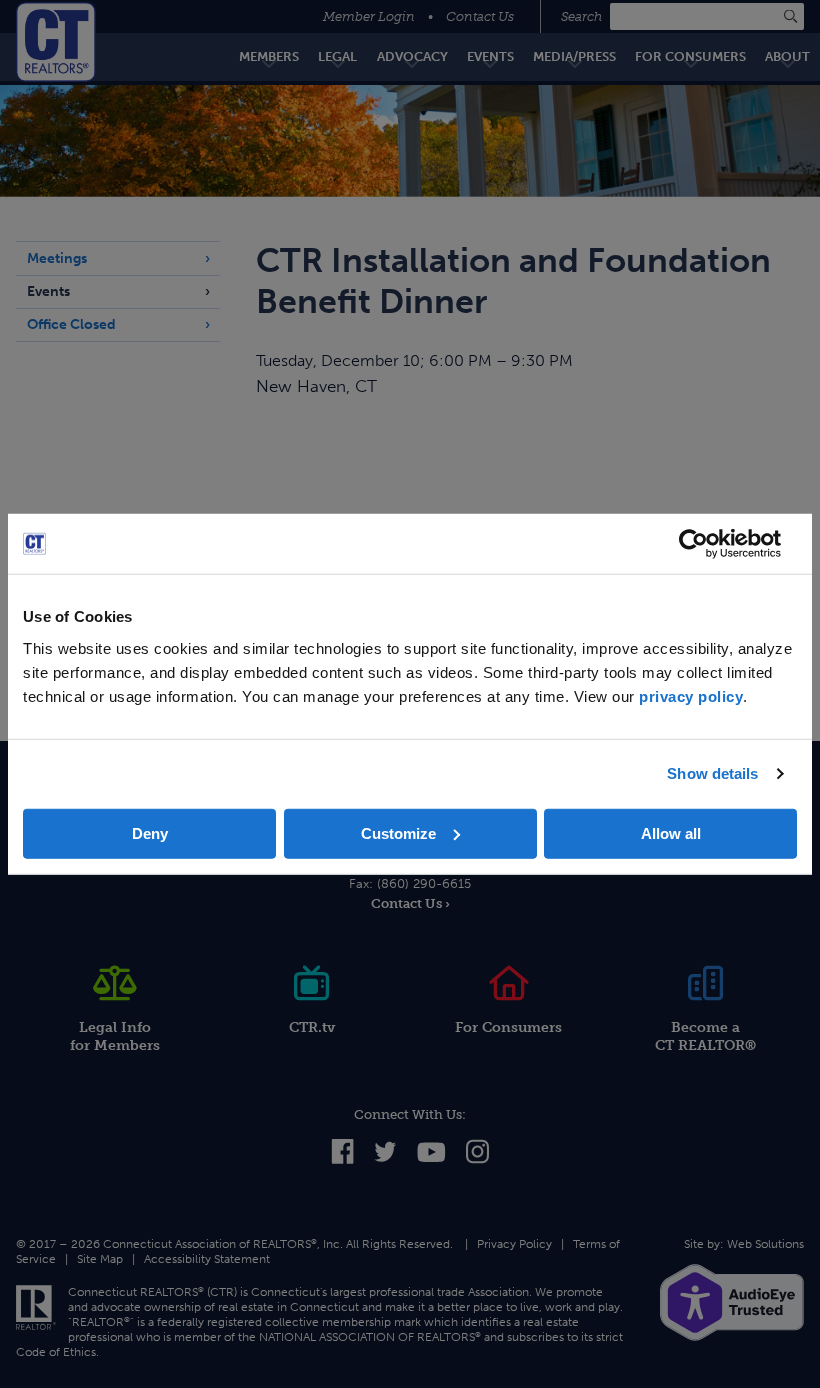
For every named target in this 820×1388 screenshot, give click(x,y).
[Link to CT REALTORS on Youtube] (431, 1157)
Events (48, 291)
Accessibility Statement (207, 1259)
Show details (712, 773)
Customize (398, 832)
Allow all (671, 832)
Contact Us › (410, 903)
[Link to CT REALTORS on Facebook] (342, 1159)
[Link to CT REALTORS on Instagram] (477, 1160)
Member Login (369, 16)
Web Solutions (765, 1244)
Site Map (100, 1259)
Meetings (57, 258)
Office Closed (71, 324)
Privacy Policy (514, 1244)
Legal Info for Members (115, 1036)
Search (583, 16)
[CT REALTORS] (56, 42)
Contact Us (480, 16)
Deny (150, 832)
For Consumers (508, 1027)
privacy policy (691, 695)
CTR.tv (312, 1027)
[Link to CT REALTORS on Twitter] (385, 1157)
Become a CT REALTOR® (705, 1036)
